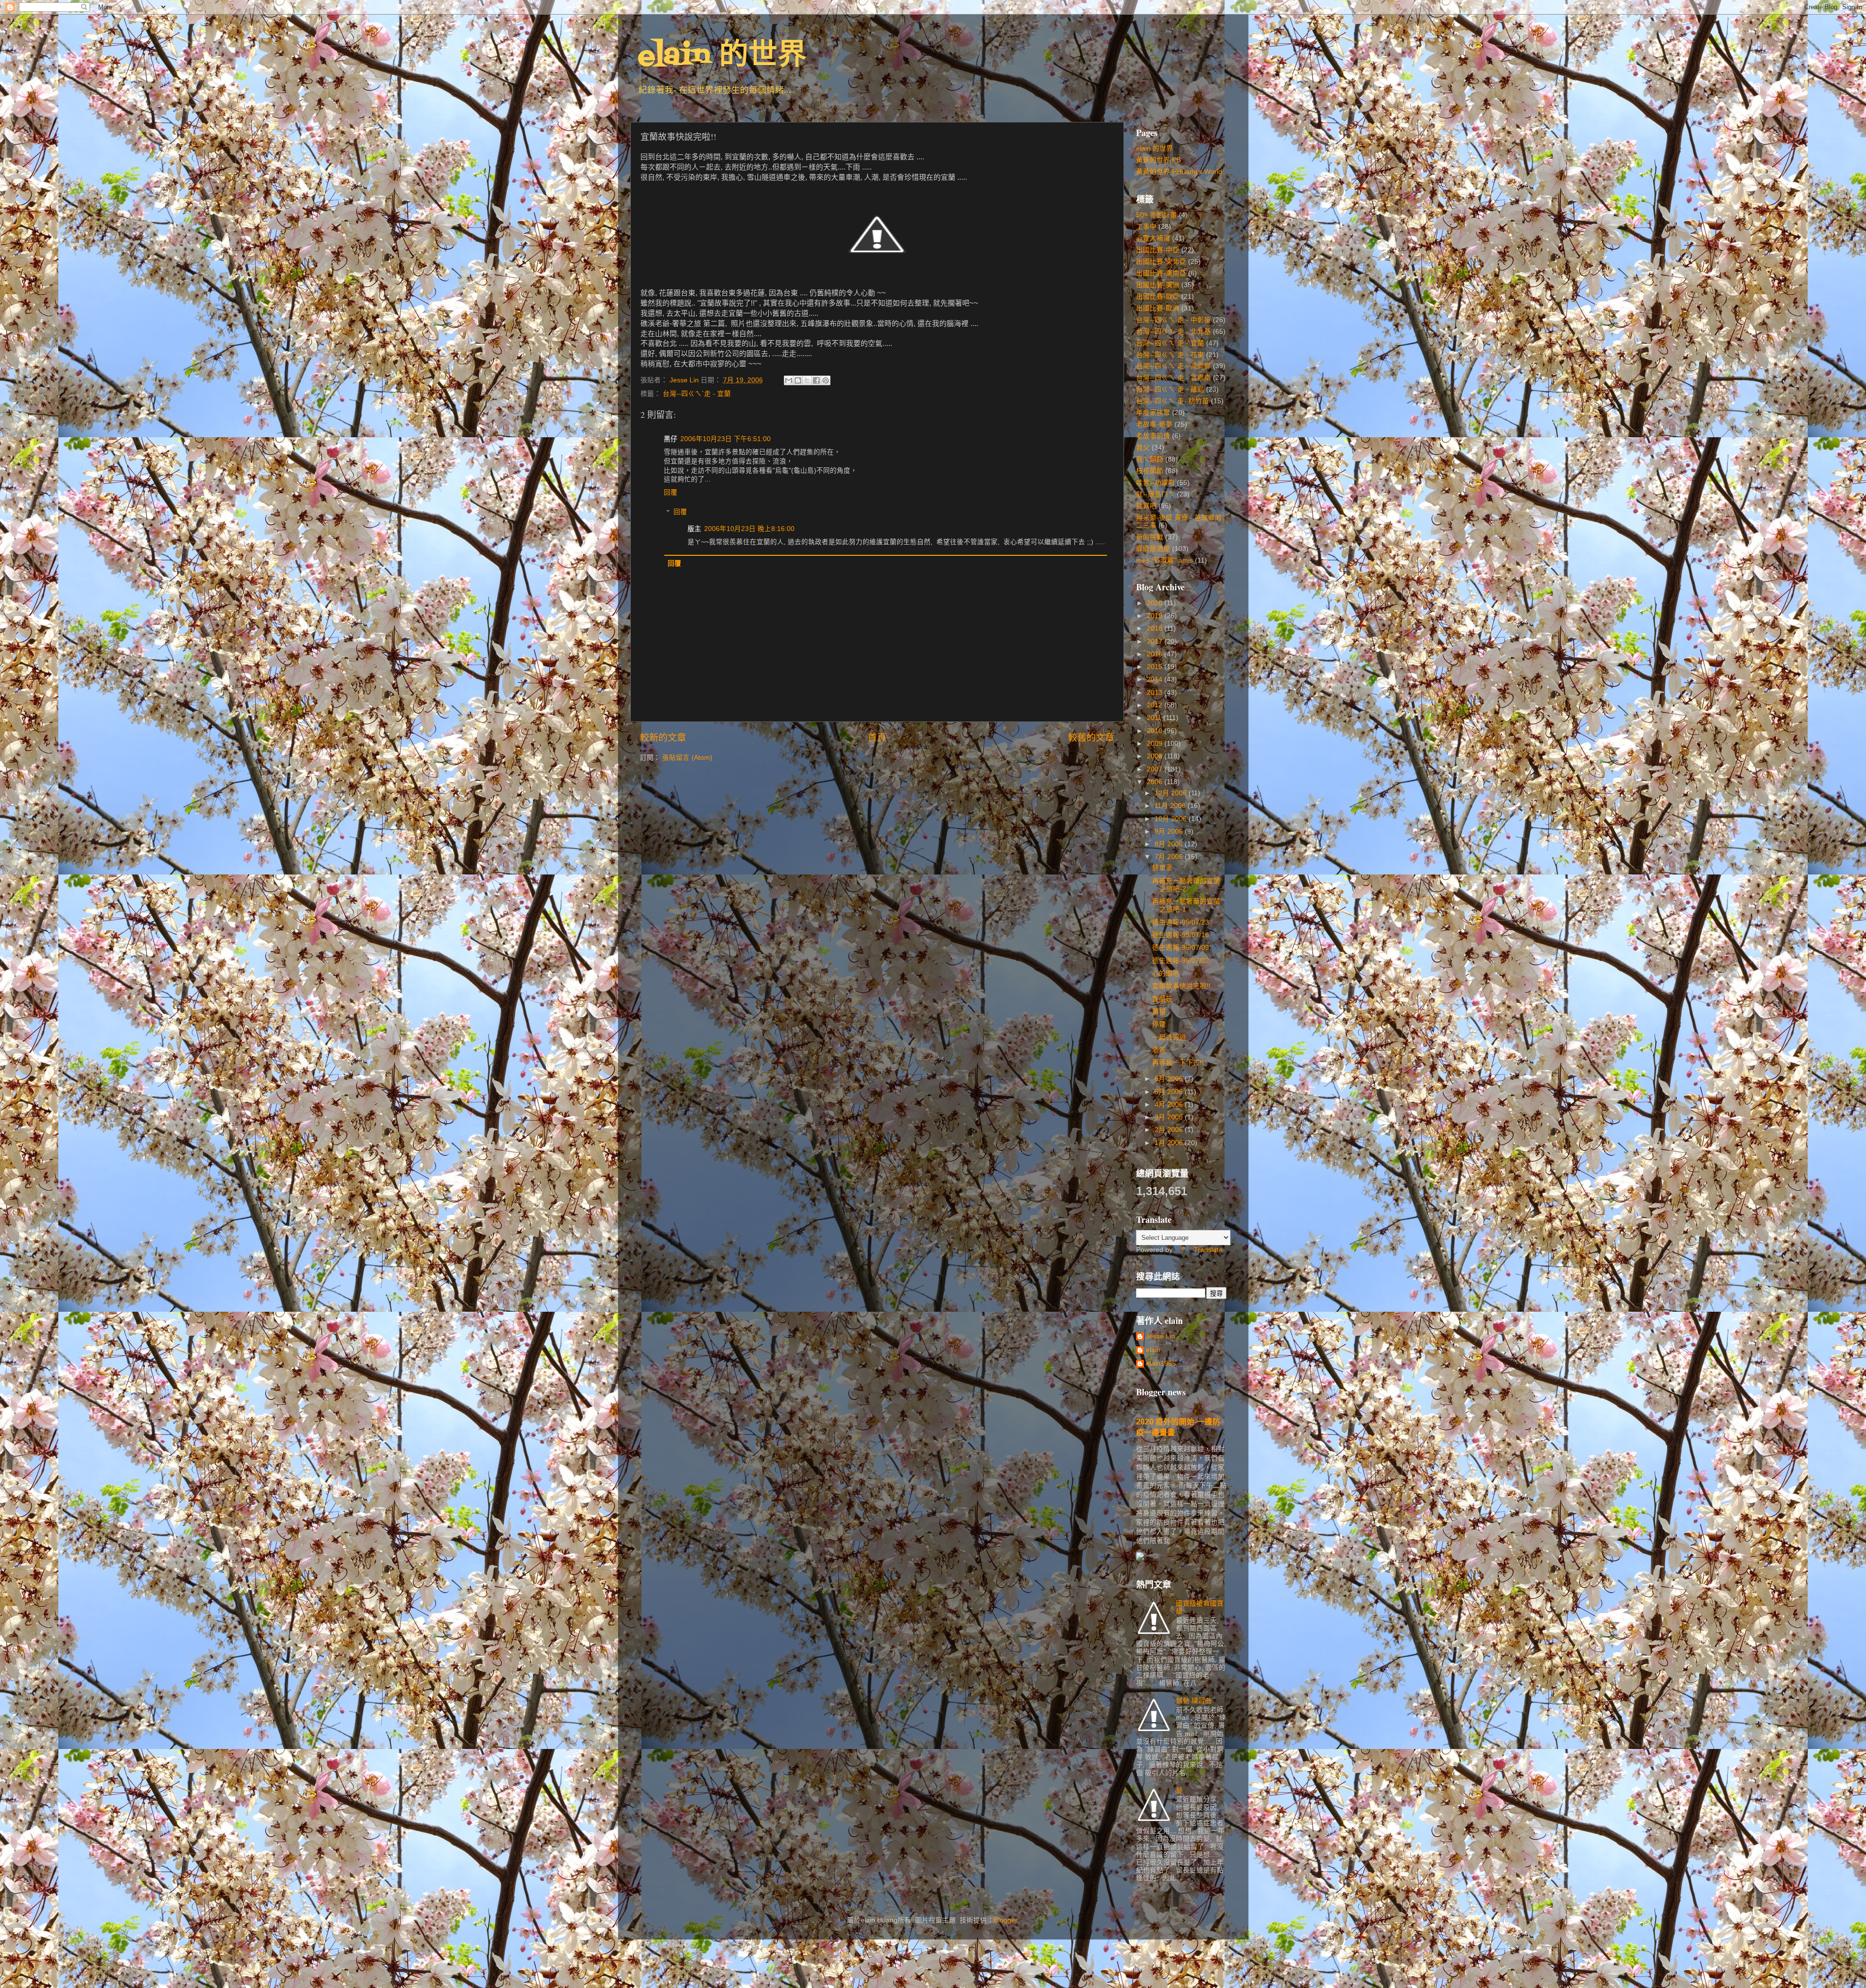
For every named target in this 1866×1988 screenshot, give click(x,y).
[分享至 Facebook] (816, 380)
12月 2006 (1172, 793)
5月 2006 (1170, 1092)
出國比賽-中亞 (1158, 250)
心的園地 (1166, 973)
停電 (1159, 1024)
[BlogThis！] (798, 380)
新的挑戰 (1150, 537)
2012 (1156, 705)
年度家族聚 (1153, 413)
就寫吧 (1146, 506)
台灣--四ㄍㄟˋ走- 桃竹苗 (1173, 401)
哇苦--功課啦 (1156, 483)
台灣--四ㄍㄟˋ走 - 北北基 (1174, 332)
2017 (1156, 642)
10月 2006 (1172, 819)
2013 (1156, 693)
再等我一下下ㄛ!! (1178, 1063)
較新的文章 (663, 738)
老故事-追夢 (1154, 424)
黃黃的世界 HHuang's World (1179, 172)
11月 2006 (1171, 806)
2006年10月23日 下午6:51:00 (726, 439)
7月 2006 (1170, 857)
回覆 (671, 492)
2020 (1156, 603)
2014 (1156, 679)
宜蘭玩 (1162, 999)
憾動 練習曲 (1194, 1701)
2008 (1156, 756)
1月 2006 (1170, 1143)
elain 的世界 (722, 57)
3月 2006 (1170, 1117)
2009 (1156, 744)
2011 (1155, 718)
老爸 (1159, 1050)
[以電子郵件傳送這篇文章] (789, 380)
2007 (1156, 769)
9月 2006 (1170, 831)
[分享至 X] (807, 380)
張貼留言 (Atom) (687, 758)
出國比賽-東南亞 (1161, 273)
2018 (1156, 628)
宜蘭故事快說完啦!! (1181, 986)
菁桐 (1159, 1012)
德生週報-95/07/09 (1181, 948)
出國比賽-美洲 (1158, 285)
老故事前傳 (1153, 436)
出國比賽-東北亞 (1161, 262)
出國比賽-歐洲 (1158, 308)
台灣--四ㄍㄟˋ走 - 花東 (1170, 355)
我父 (1143, 448)
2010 (1156, 731)
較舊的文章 (1091, 738)
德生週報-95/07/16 (1181, 935)
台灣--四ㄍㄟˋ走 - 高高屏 (1174, 366)
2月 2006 (1170, 1130)
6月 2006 (1170, 1079)
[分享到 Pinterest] (826, 380)
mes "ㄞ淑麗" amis (1165, 560)
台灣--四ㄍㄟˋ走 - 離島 (1170, 389)
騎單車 (1162, 868)
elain (1153, 1350)
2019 (1156, 616)
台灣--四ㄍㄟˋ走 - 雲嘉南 (1174, 378)
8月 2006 (1170, 844)
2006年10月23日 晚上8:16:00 (749, 529)
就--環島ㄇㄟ (1156, 494)
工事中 (1146, 227)
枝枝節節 (1150, 471)
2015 (1156, 667)
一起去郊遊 (1169, 1037)
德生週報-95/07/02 (1181, 961)
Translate (1208, 1250)
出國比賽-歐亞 (1158, 297)
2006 (1156, 782)
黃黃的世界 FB (1158, 160)
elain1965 (1161, 1363)
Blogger (1005, 1920)
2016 (1156, 654)
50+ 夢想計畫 (1157, 215)
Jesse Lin (1160, 1336)
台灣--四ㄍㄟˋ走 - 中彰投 (1174, 320)
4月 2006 (1170, 1105)
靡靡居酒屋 (1153, 549)
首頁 (877, 738)
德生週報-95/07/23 (1181, 922)
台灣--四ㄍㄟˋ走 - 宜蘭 (697, 394)
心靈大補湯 (1153, 238)
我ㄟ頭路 (1150, 459)
